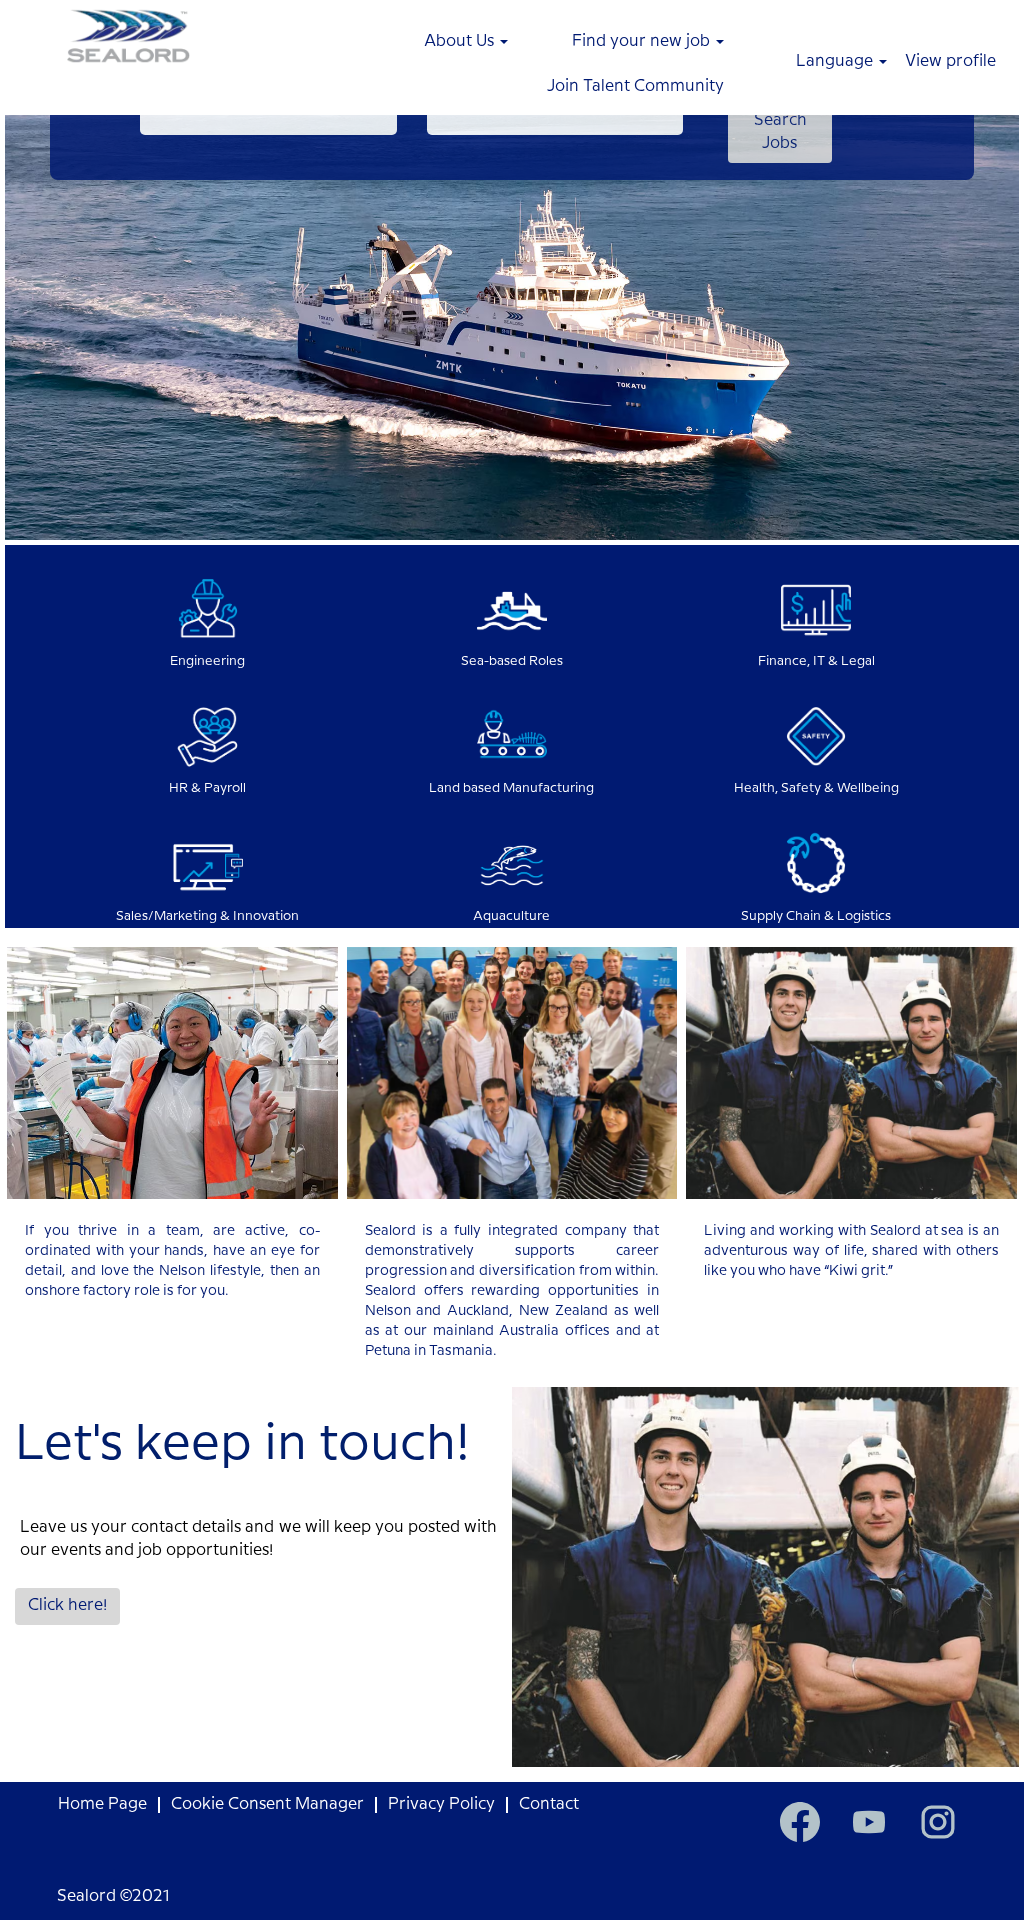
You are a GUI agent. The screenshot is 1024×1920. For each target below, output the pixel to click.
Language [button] (836, 61)
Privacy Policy (441, 1804)
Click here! (67, 1605)
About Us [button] (461, 41)
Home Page (102, 1804)
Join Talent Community (635, 86)
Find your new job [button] (643, 41)
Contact (549, 1804)
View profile (950, 61)
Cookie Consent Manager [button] (267, 1804)
